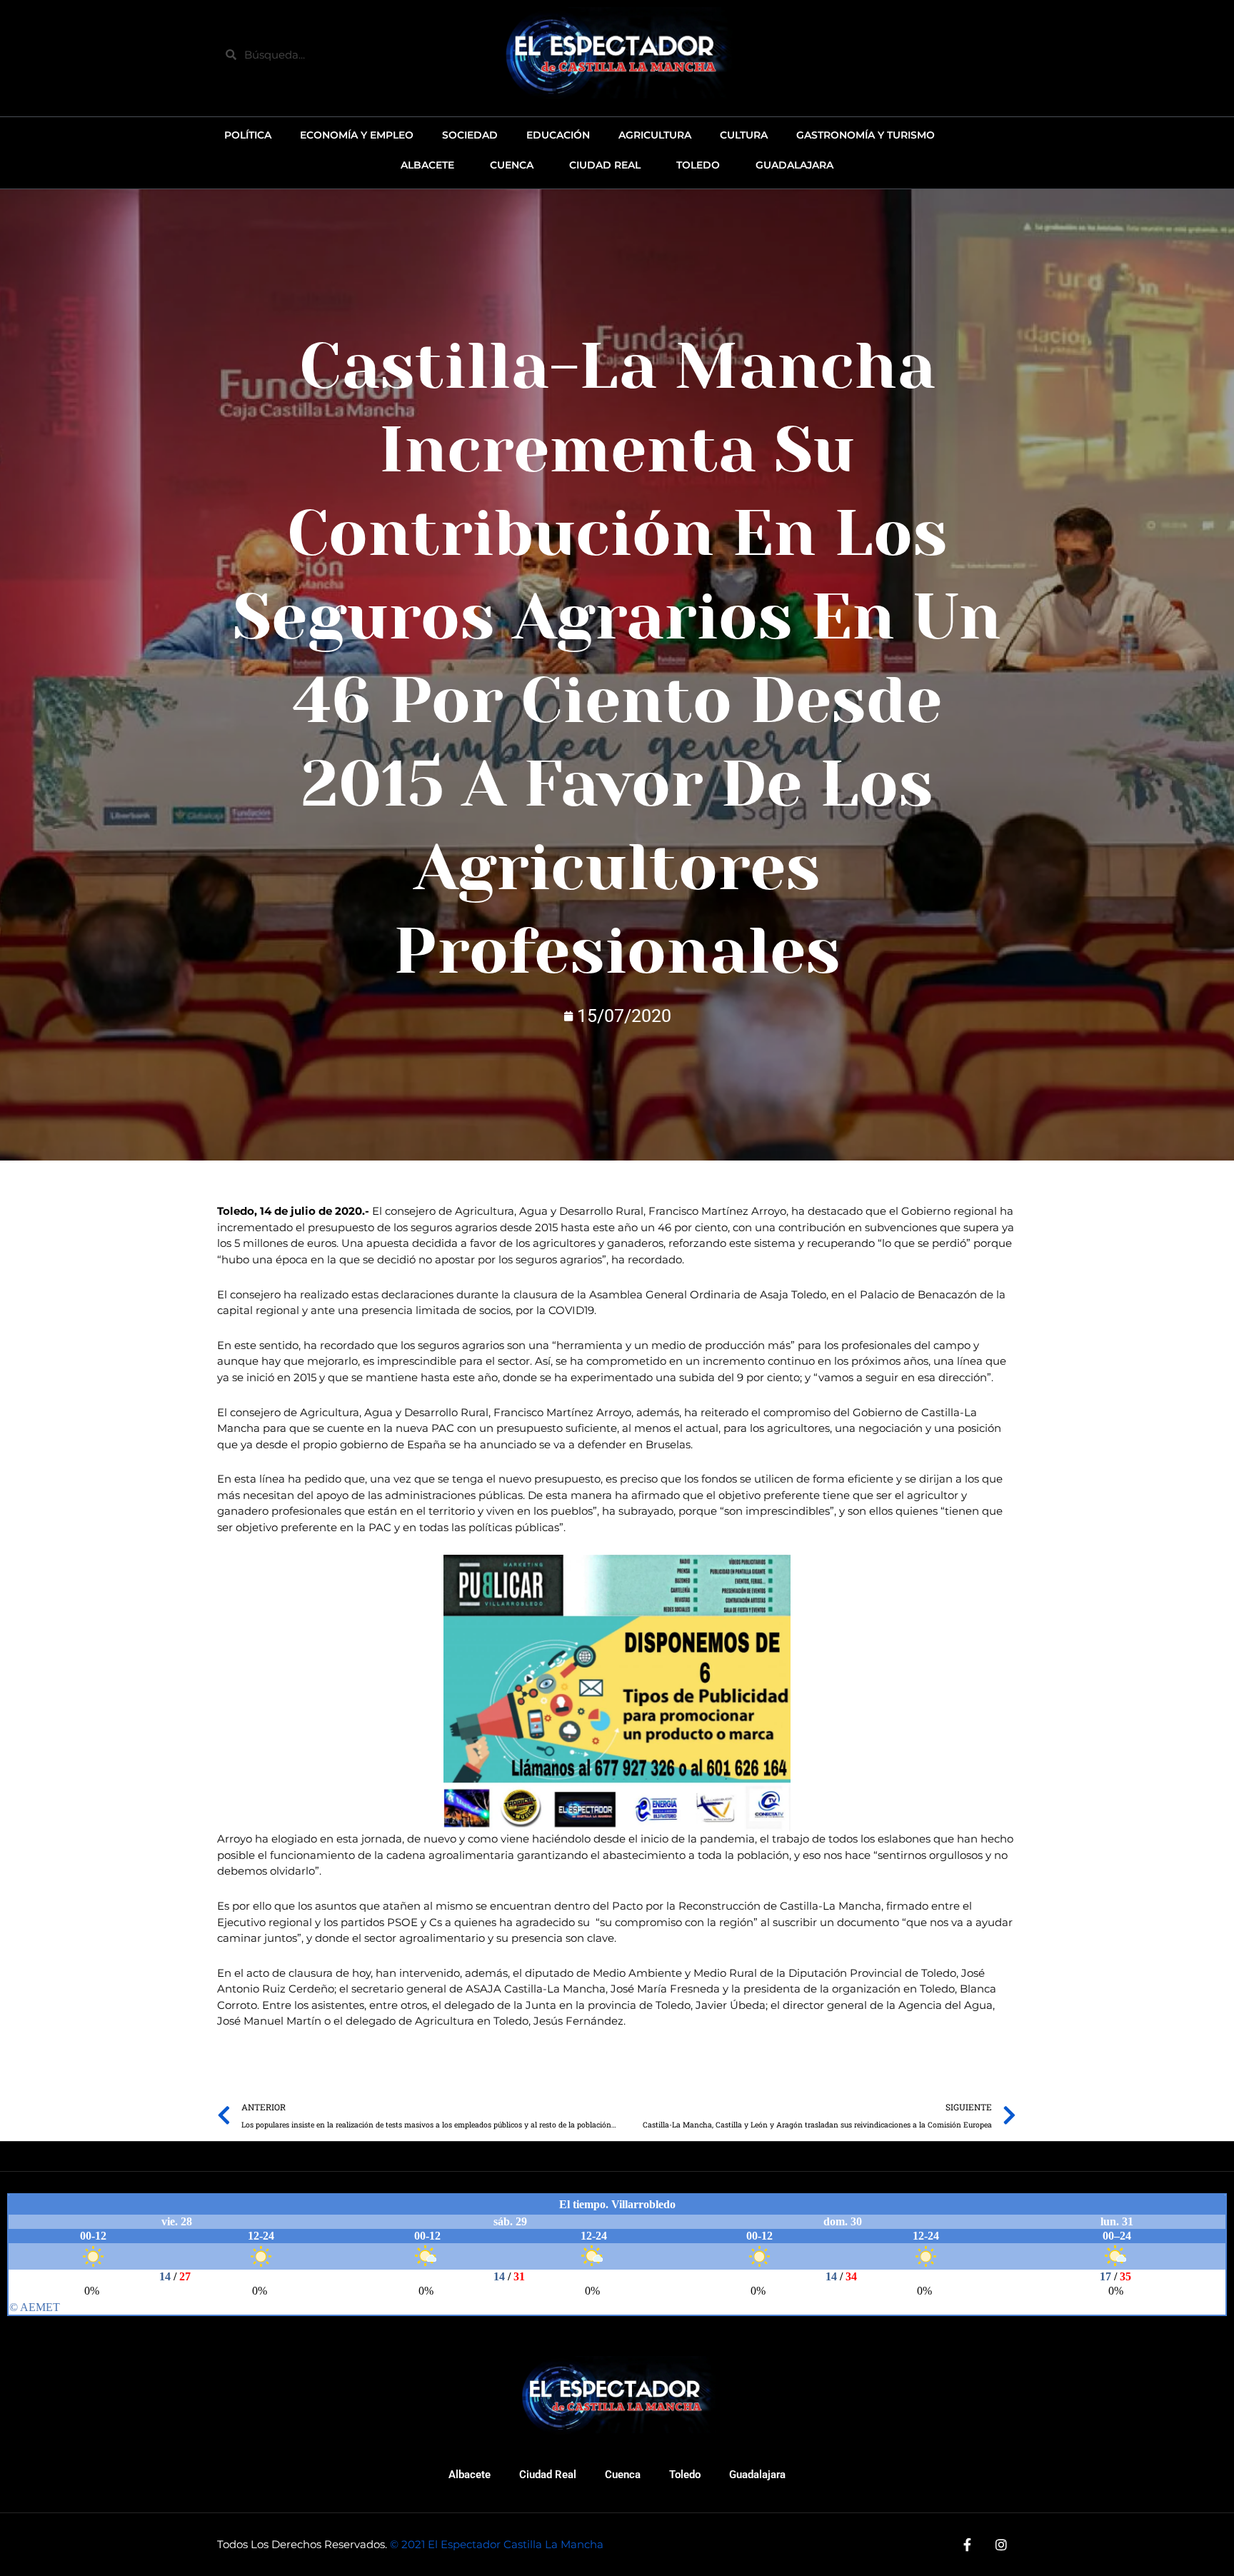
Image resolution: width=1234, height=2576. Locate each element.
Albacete (470, 2475)
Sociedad (470, 135)
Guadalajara (757, 2475)
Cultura (744, 135)
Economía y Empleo (357, 135)
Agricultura (655, 135)
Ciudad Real (548, 2475)
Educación (558, 135)
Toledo (685, 2475)
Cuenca (623, 2475)
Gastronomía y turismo (866, 135)
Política (248, 135)
